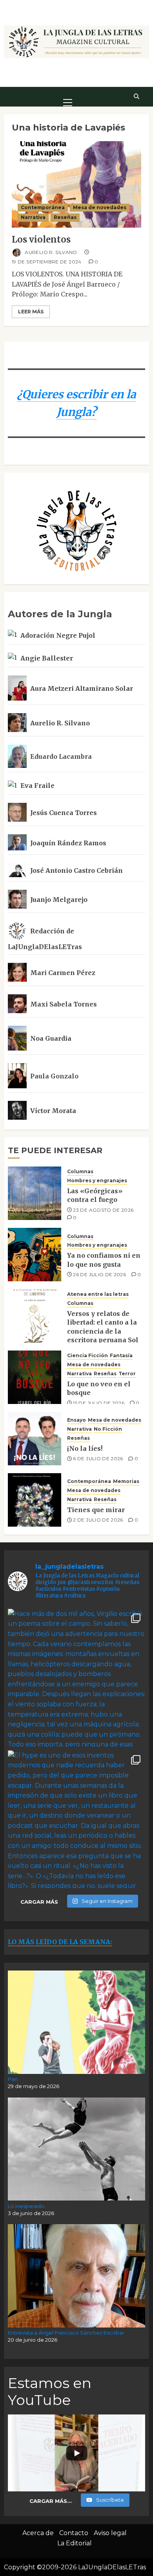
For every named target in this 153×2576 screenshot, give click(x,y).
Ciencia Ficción (87, 1355)
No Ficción (108, 1429)
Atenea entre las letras (98, 1294)
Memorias (126, 1481)
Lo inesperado (26, 2206)
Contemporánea (43, 207)
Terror (127, 1374)
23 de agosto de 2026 (103, 1210)
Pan (13, 2079)
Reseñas (65, 217)
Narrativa (33, 217)
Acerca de (38, 2533)
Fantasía (121, 1355)
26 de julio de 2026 (99, 1274)
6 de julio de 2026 (98, 1458)
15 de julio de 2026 (99, 1403)
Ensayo (76, 1420)
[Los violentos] (76, 184)
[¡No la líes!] (35, 1439)
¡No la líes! (85, 1448)
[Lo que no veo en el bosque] (35, 1377)
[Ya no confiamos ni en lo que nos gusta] (35, 1255)
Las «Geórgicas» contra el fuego (95, 1195)
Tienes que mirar (96, 1510)
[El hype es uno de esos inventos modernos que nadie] (76, 1819)
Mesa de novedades (100, 207)
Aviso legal (110, 2533)
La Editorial (75, 2543)
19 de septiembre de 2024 (47, 262)
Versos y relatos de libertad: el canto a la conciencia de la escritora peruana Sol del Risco (103, 1331)
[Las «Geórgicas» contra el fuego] (35, 1193)
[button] (68, 96)
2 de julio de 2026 (98, 1520)
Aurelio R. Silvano (50, 252)
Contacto (74, 2533)
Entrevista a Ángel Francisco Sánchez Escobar (66, 2333)
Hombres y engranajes (97, 1180)
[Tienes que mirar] (35, 1500)
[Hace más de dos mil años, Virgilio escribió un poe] (76, 1678)
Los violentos (41, 239)
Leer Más (31, 312)
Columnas (80, 1171)
